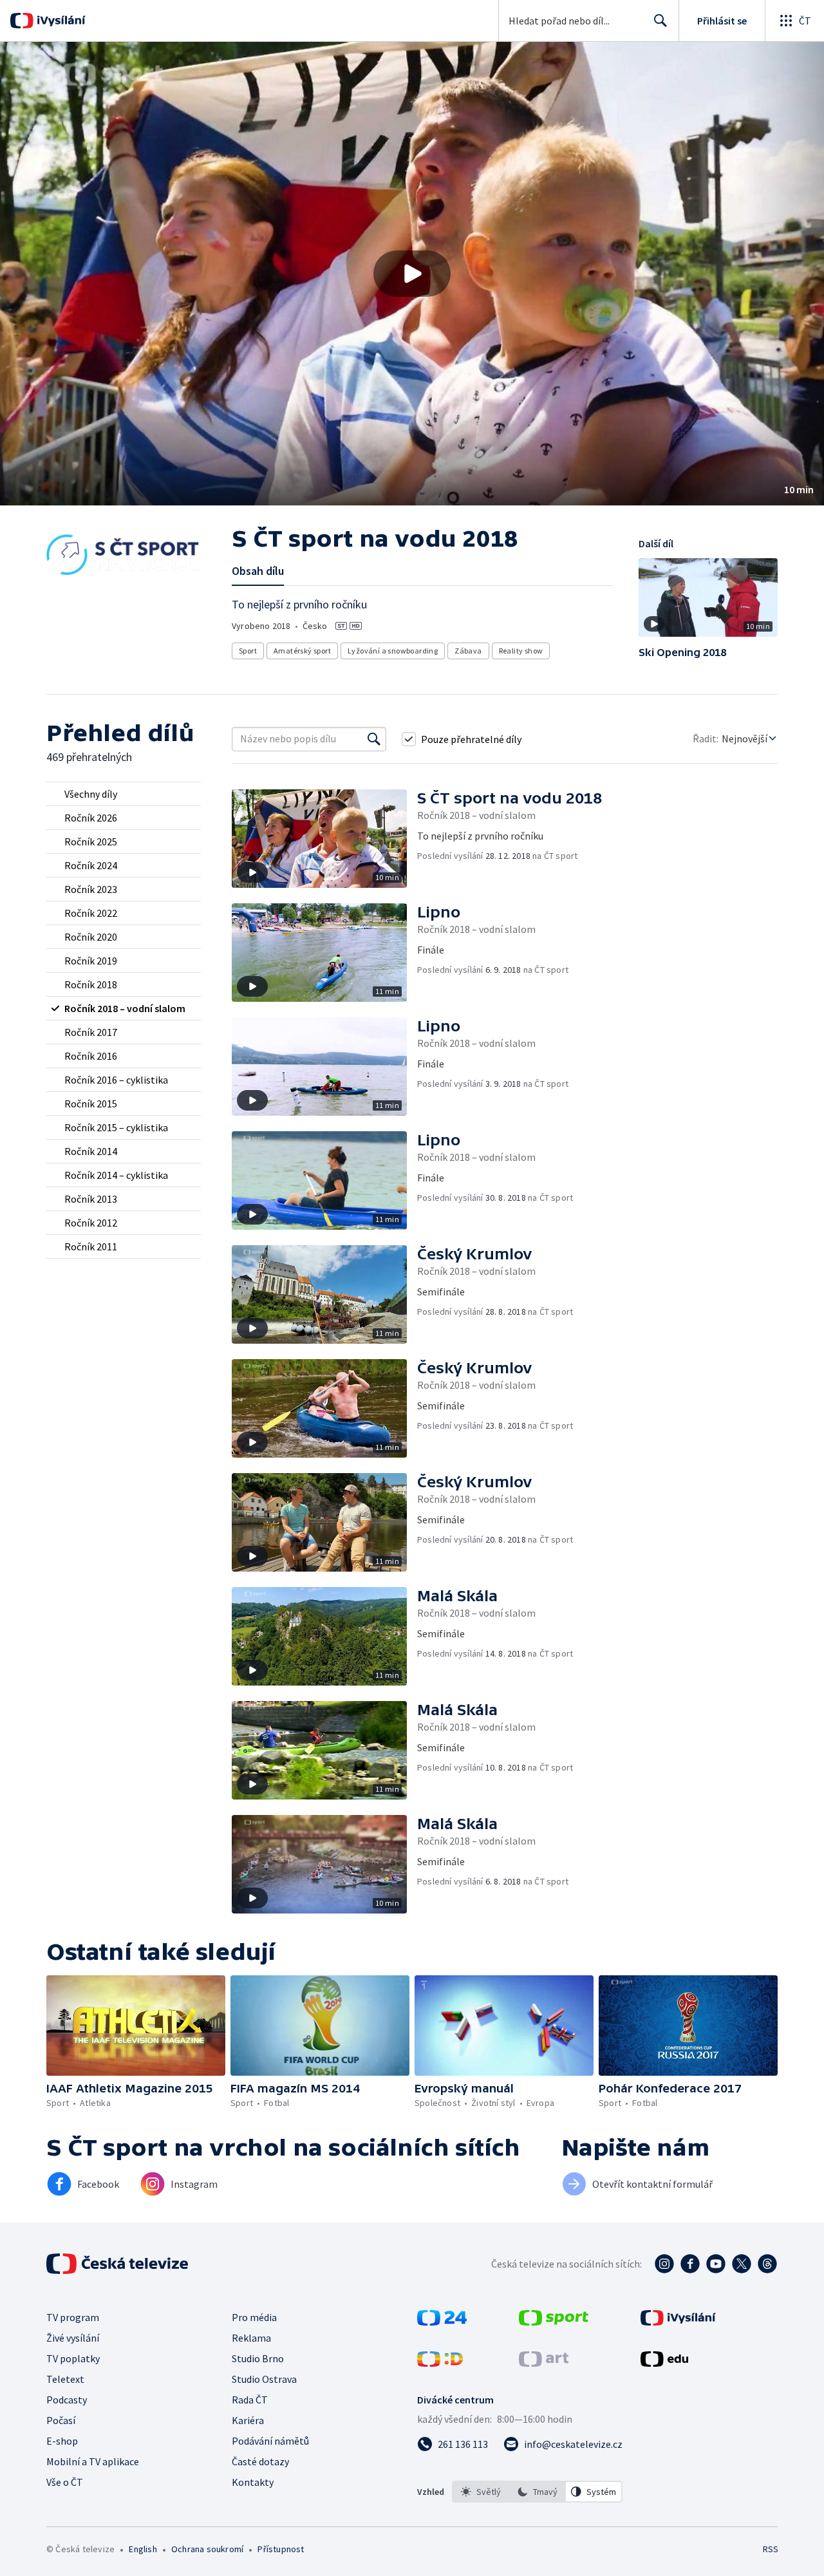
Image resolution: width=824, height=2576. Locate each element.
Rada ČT (250, 2400)
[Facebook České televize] (690, 2264)
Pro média (254, 2317)
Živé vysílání (73, 2338)
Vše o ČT (65, 2482)
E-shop (62, 2441)
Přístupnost (281, 2549)
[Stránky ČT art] (544, 2363)
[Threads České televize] (767, 2264)
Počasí (61, 2420)
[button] (412, 274)
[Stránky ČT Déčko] (440, 2363)
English (143, 2549)
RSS (771, 2549)
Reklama (251, 2338)
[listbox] (537, 2492)
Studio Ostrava (264, 2379)
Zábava (468, 651)
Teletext (65, 2379)
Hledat (660, 21)
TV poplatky (73, 2358)
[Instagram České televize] (664, 2264)
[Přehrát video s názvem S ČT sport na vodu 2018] (412, 274)
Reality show (521, 651)
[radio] (124, 794)
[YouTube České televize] (716, 2264)
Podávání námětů (270, 2441)
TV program (73, 2317)
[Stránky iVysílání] (678, 2322)
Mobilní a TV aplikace (93, 2461)
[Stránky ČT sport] (554, 2322)
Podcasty (67, 2400)
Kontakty (253, 2482)
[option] (481, 2492)
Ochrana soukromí (207, 2549)
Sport (248, 651)
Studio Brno (258, 2358)
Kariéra (248, 2420)
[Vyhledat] (374, 739)
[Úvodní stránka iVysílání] (60, 21)
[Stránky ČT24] (442, 2322)
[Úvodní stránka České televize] (118, 2264)
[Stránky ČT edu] (664, 2363)
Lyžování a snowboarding (393, 651)
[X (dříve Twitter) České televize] (742, 2264)
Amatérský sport (302, 651)
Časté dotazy (260, 2461)
